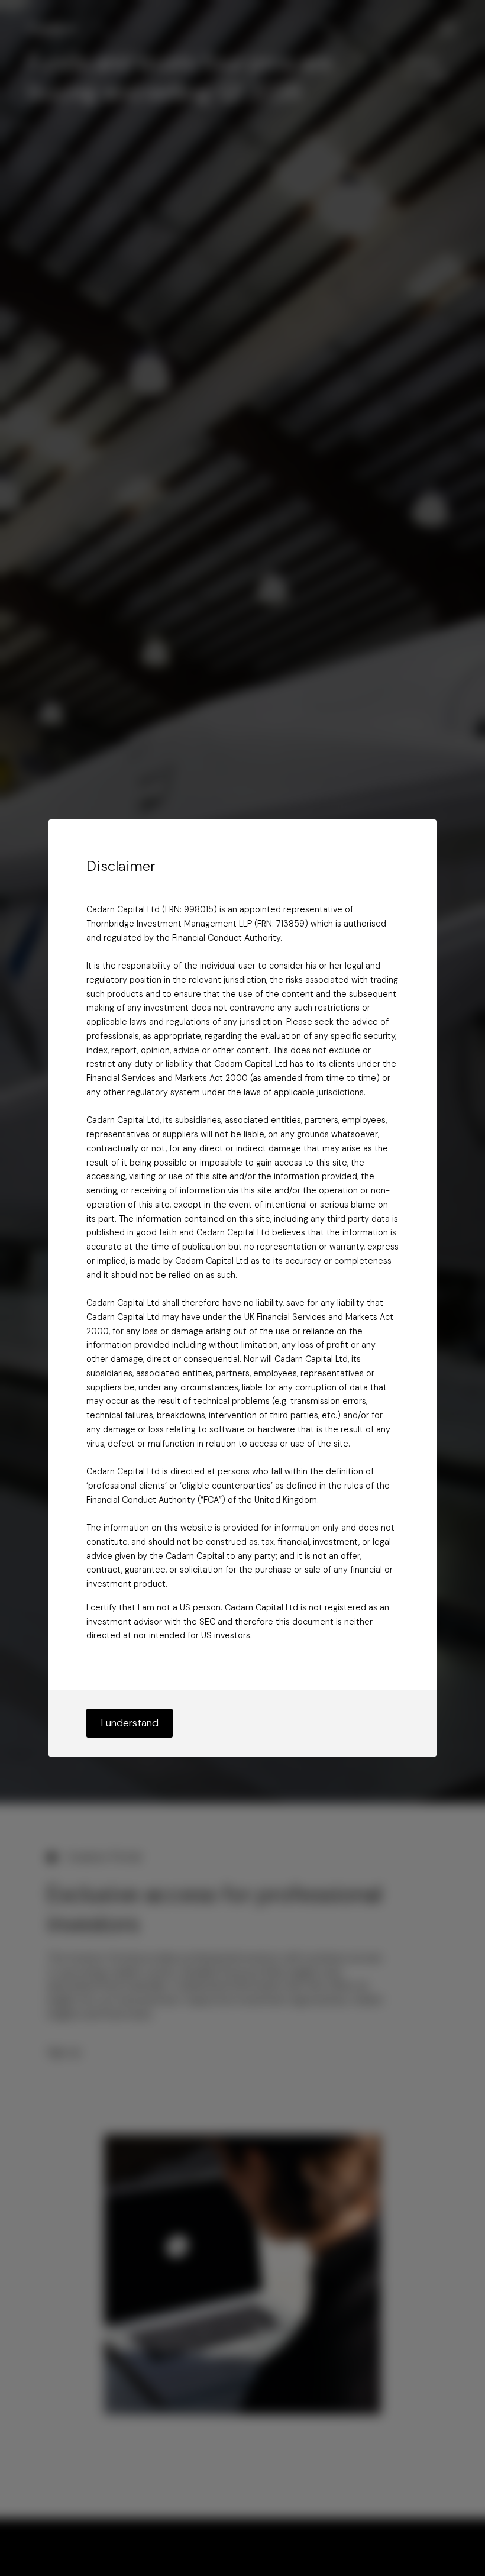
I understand (130, 1723)
